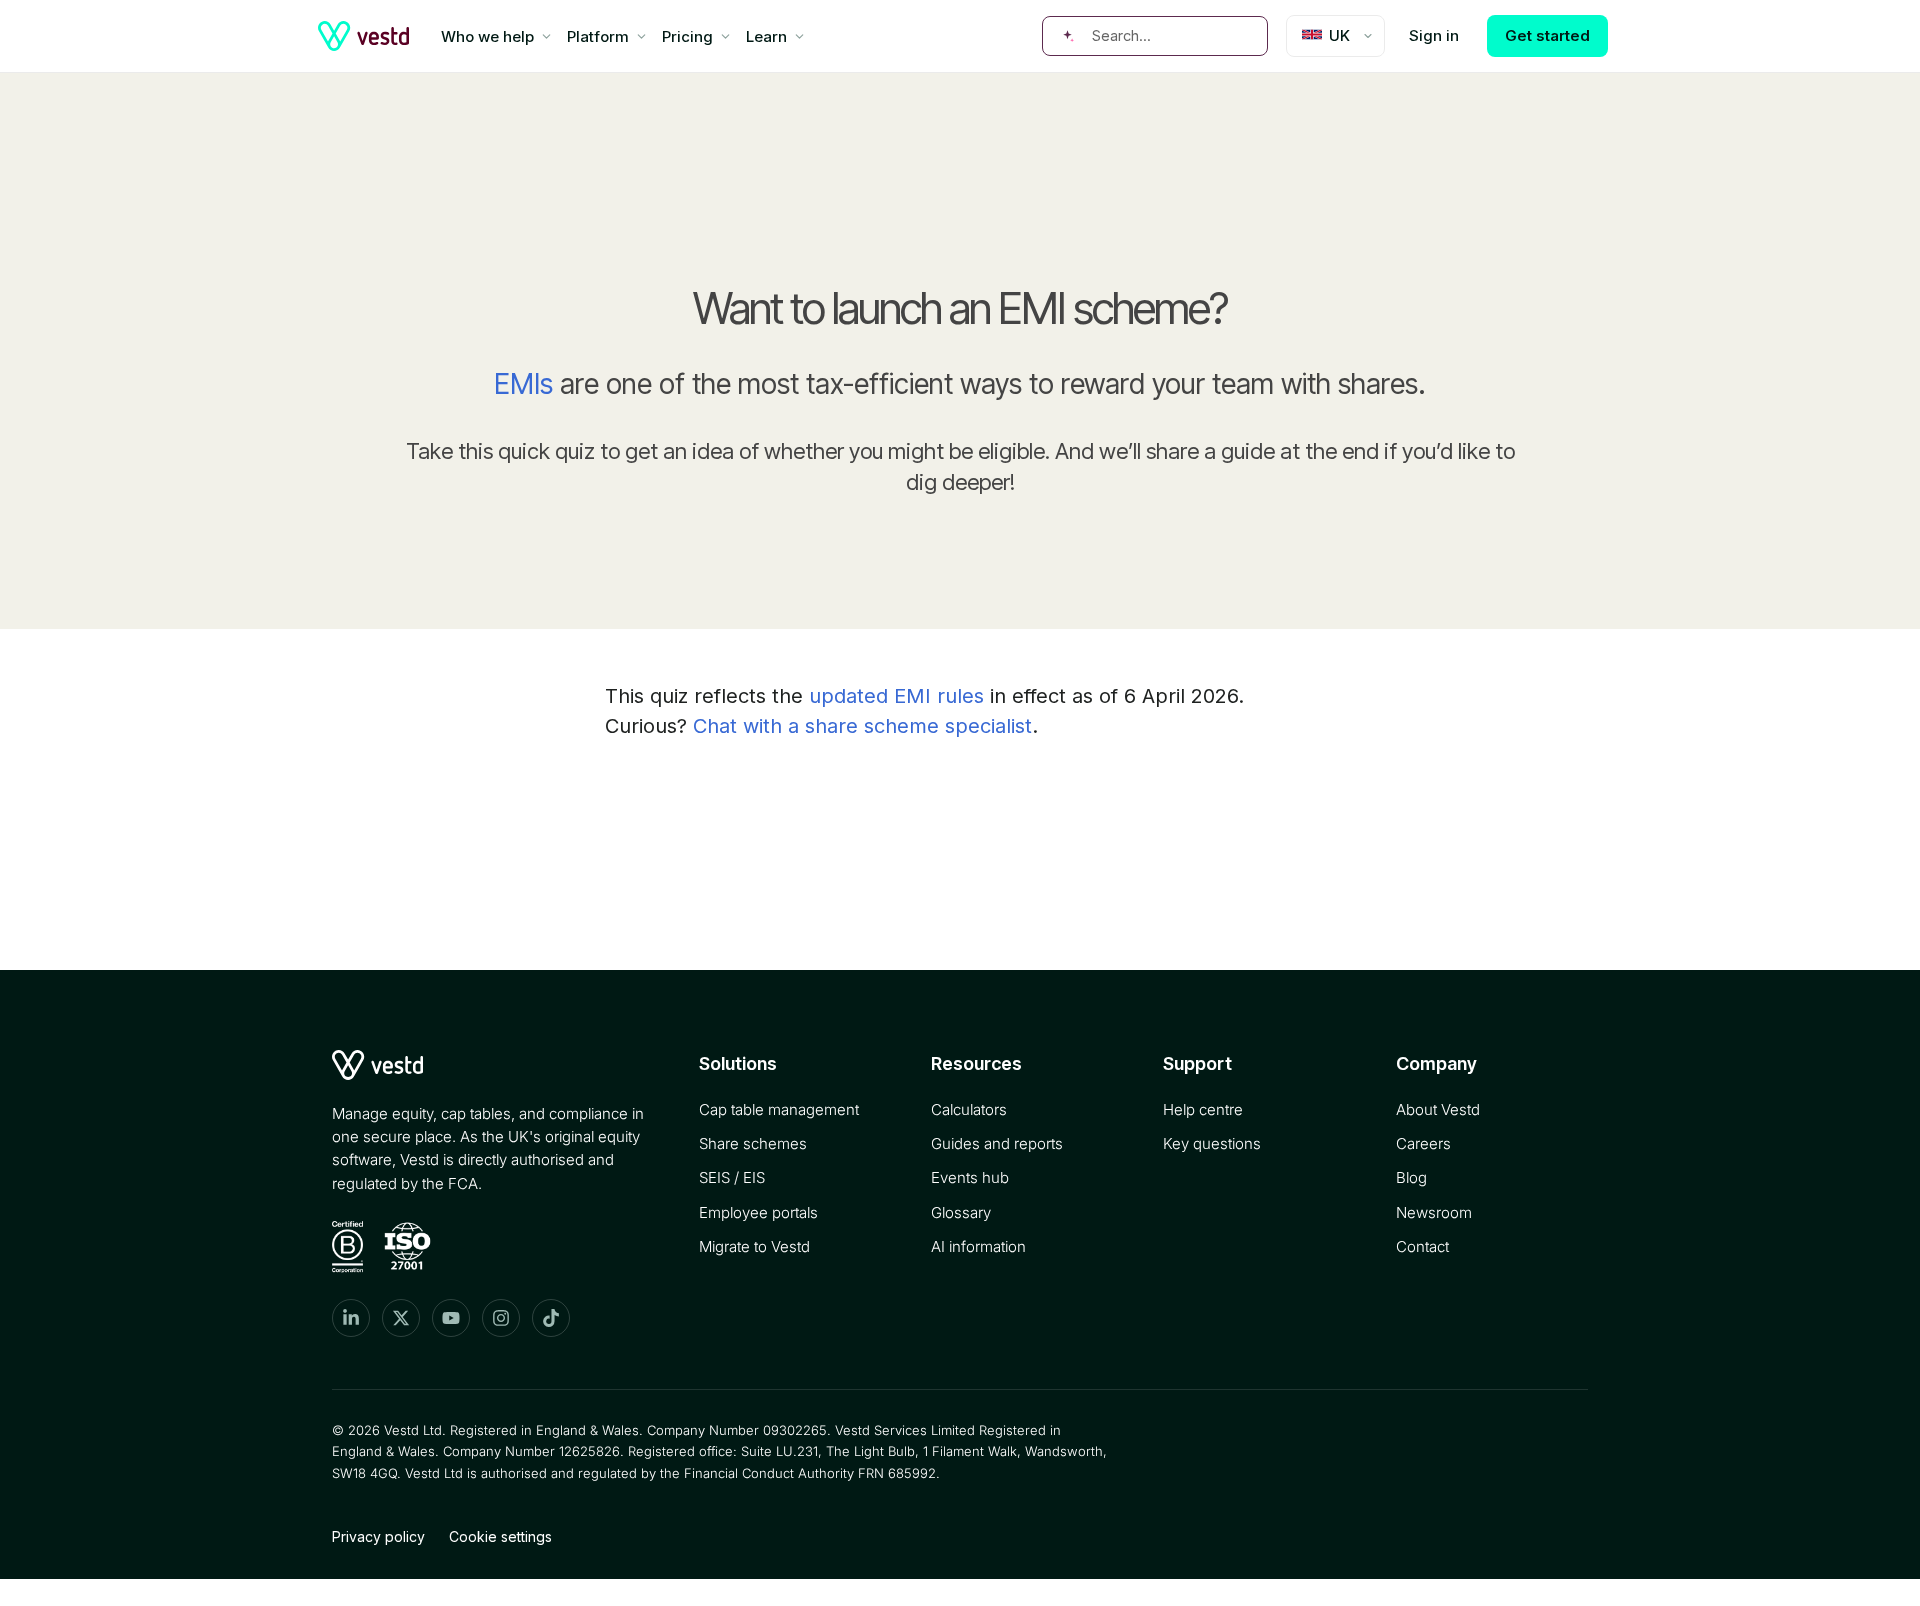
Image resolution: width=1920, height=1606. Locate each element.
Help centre (1203, 1109)
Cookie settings (500, 1536)
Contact (1422, 1246)
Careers (1423, 1143)
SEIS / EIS (732, 1177)
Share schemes (753, 1143)
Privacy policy (378, 1536)
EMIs (523, 384)
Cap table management (779, 1109)
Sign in (1434, 35)
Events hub (970, 1177)
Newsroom (1434, 1212)
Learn (766, 36)
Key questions (1212, 1143)
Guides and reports (997, 1143)
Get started (1547, 35)
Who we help (487, 36)
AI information (978, 1246)
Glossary (961, 1212)
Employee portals (758, 1212)
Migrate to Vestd (754, 1246)
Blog (1411, 1177)
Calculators (969, 1109)
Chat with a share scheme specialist (862, 726)
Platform (598, 36)
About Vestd (1438, 1109)
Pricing (687, 36)
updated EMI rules (896, 696)
